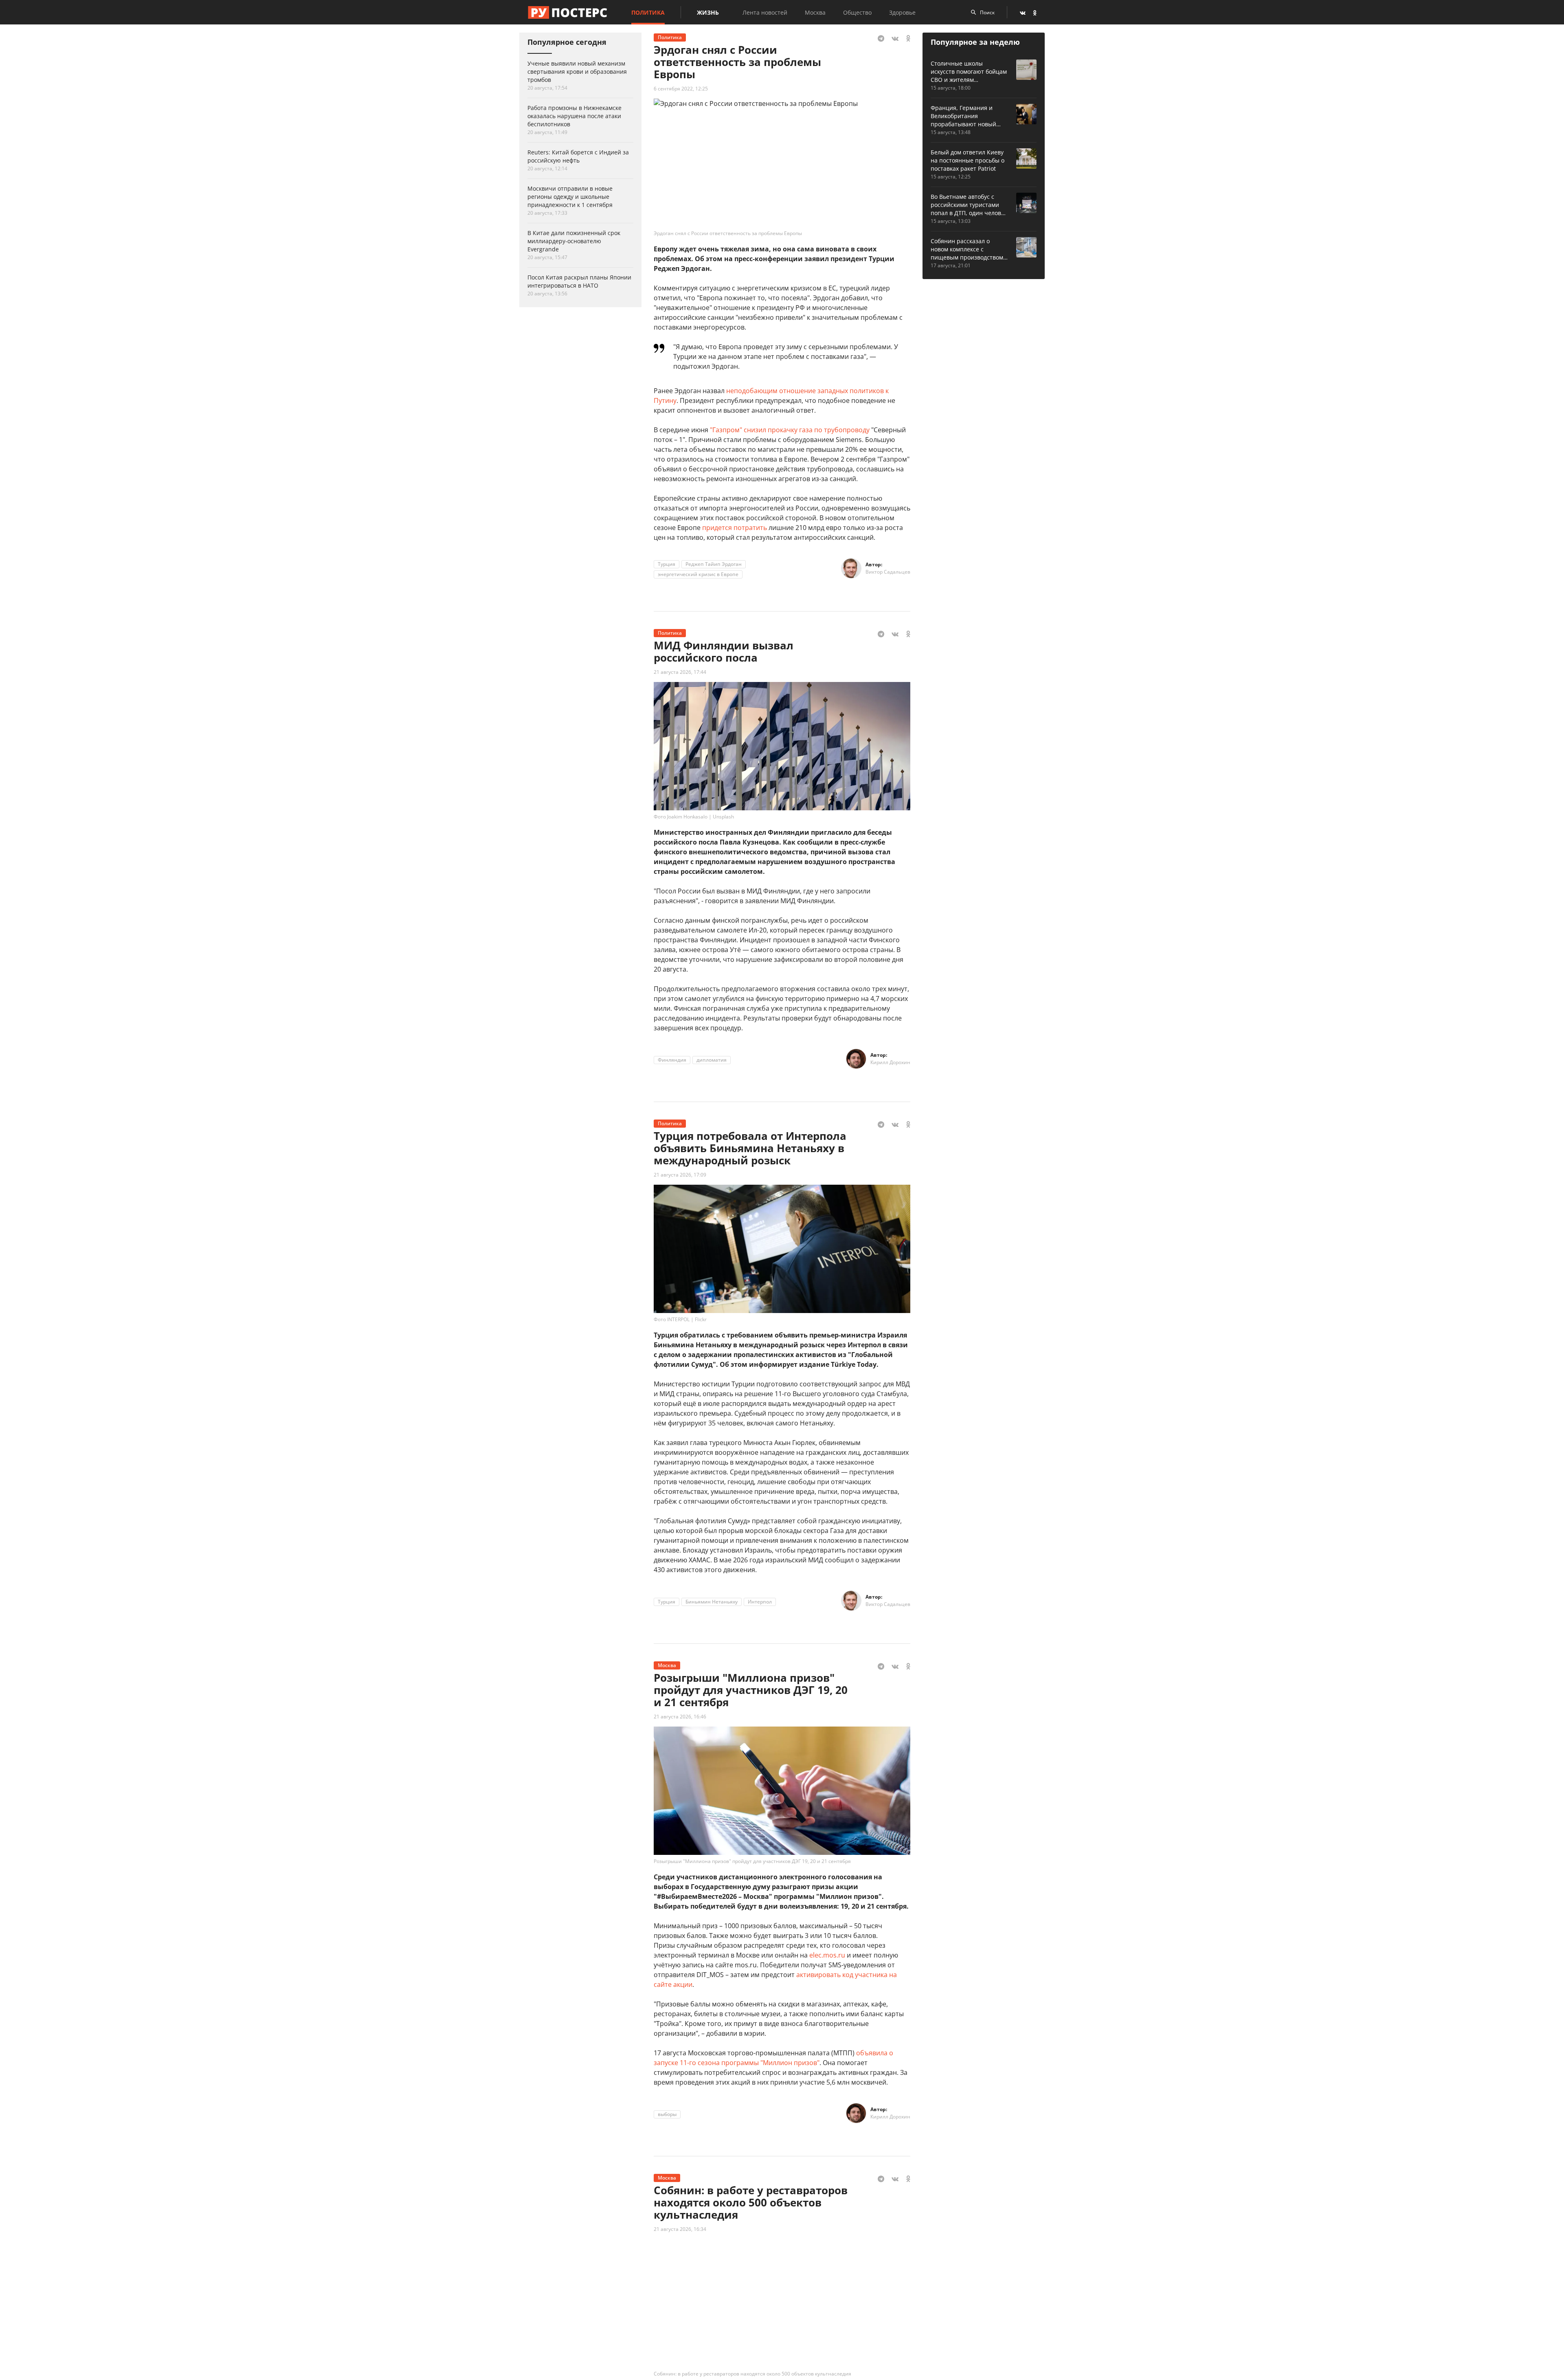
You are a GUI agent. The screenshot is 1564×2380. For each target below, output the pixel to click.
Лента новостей (765, 12)
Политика (648, 12)
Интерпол (760, 1602)
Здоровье (902, 12)
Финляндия (672, 1060)
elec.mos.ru (827, 1955)
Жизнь (708, 12)
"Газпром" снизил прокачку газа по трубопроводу (790, 430)
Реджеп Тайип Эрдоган (714, 564)
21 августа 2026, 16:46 (680, 1717)
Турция (667, 564)
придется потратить (735, 528)
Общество (857, 12)
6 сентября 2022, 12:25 (681, 89)
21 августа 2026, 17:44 (680, 672)
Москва (815, 12)
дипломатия (712, 1060)
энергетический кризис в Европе (698, 574)
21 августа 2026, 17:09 (680, 1175)
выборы (667, 2114)
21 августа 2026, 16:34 (680, 2229)
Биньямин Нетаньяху (712, 1602)
